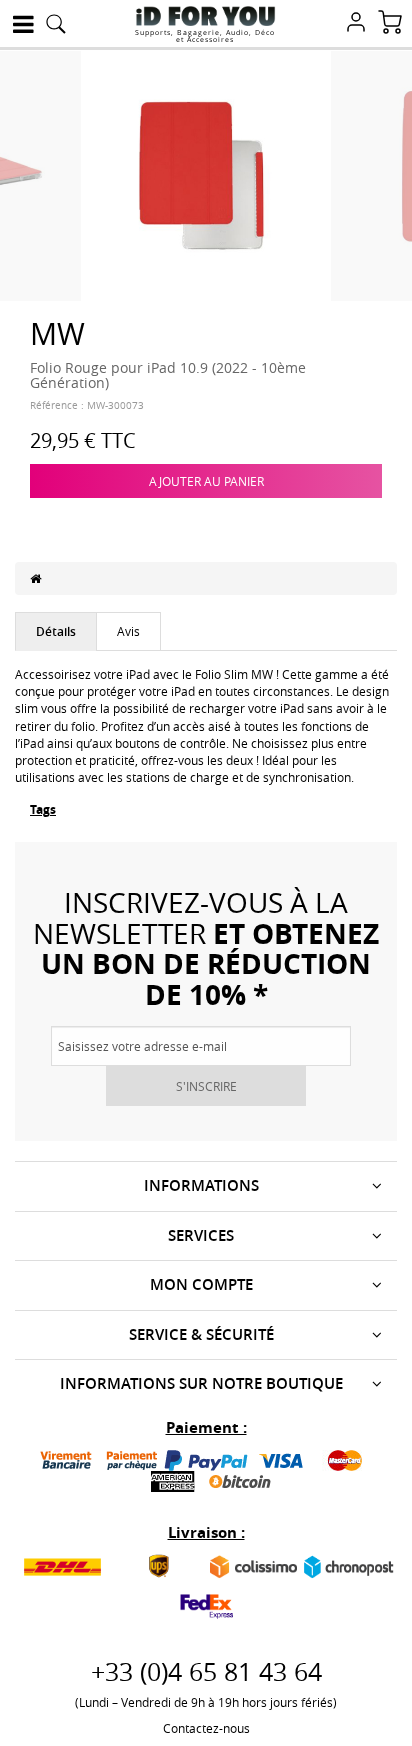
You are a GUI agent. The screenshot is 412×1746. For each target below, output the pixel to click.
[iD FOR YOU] (205, 16)
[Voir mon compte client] (356, 24)
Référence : (57, 405)
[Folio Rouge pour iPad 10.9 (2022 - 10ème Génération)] (206, 174)
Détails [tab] (56, 631)
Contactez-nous (206, 1728)
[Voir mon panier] (390, 24)
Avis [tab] (128, 631)
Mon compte (201, 1284)
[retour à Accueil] (35, 578)
